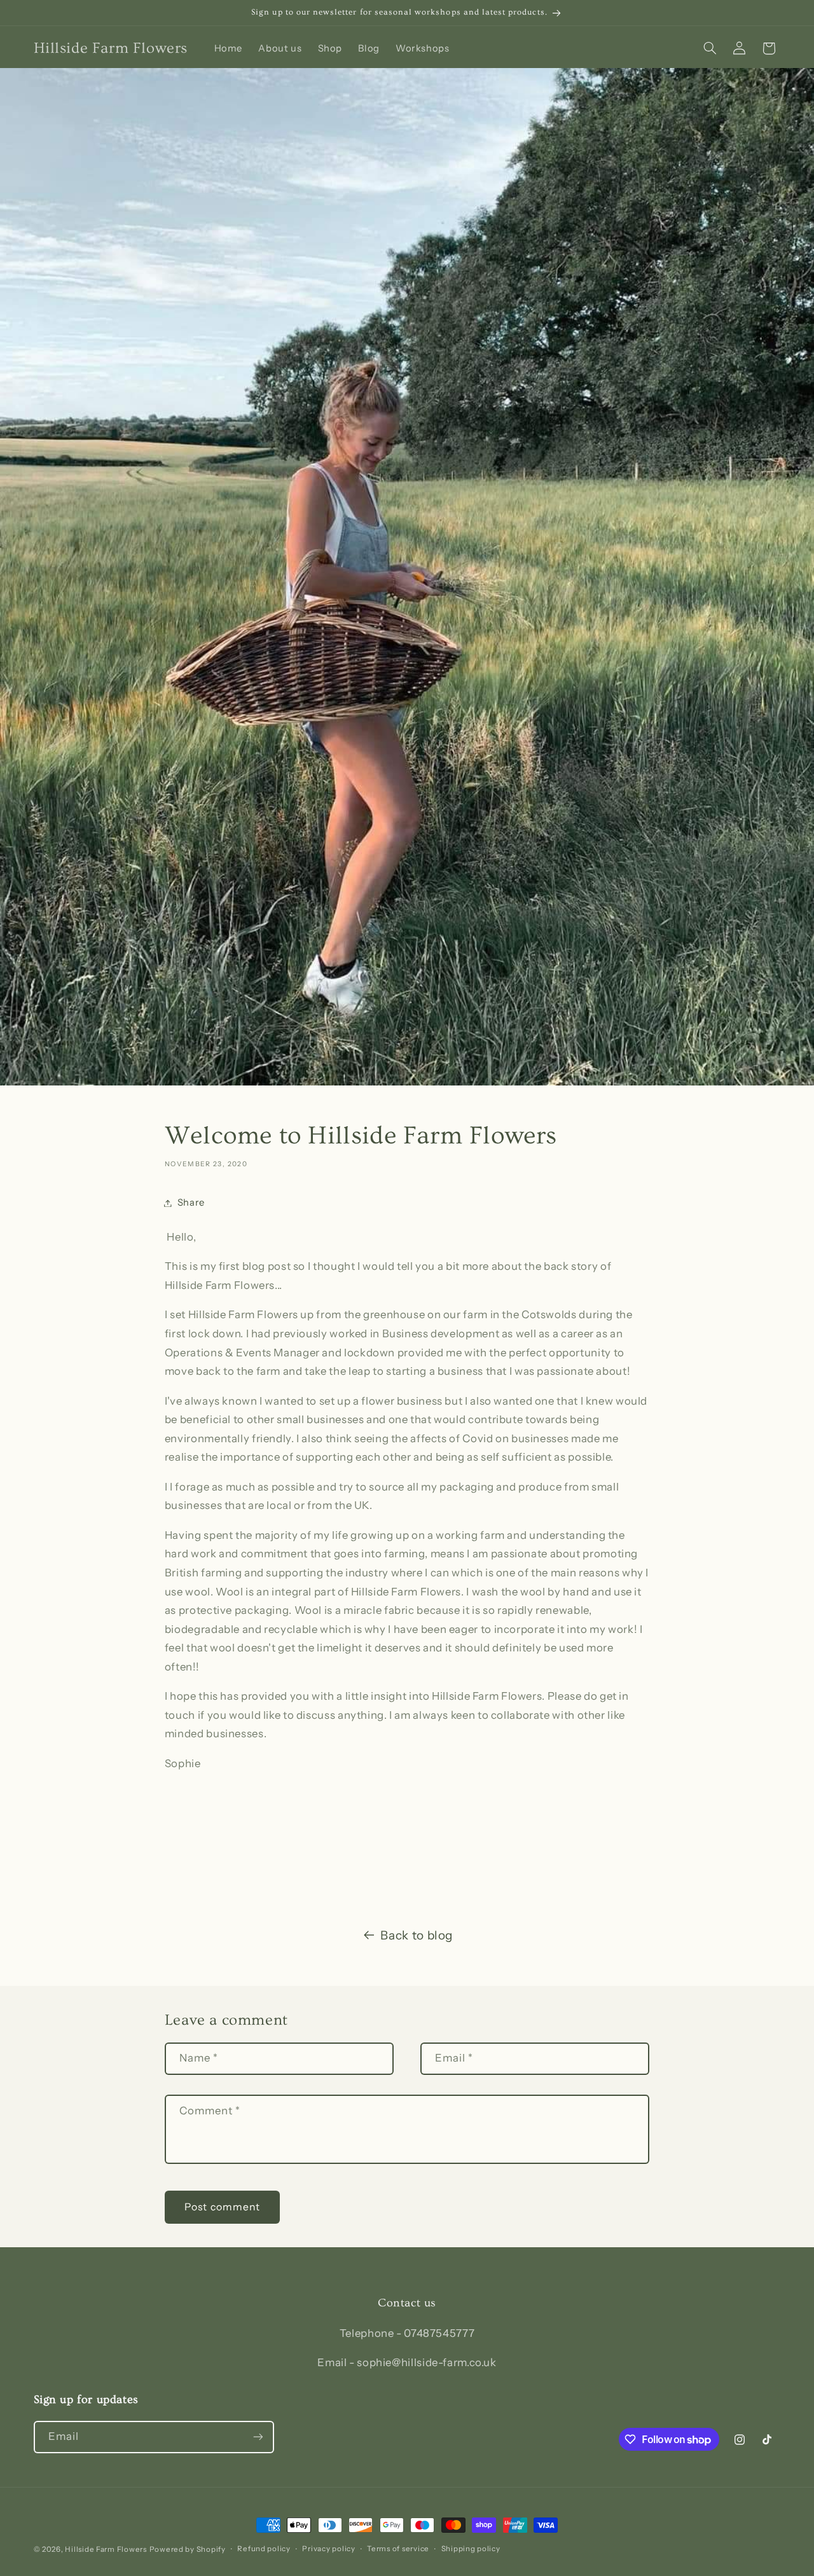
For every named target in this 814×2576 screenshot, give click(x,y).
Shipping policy (471, 2549)
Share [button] (191, 1202)
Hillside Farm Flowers (106, 2549)
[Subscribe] (258, 2437)
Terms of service (398, 2549)
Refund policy (264, 2549)
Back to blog (417, 1935)
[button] (710, 48)
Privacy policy (328, 2549)
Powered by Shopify (188, 2549)
